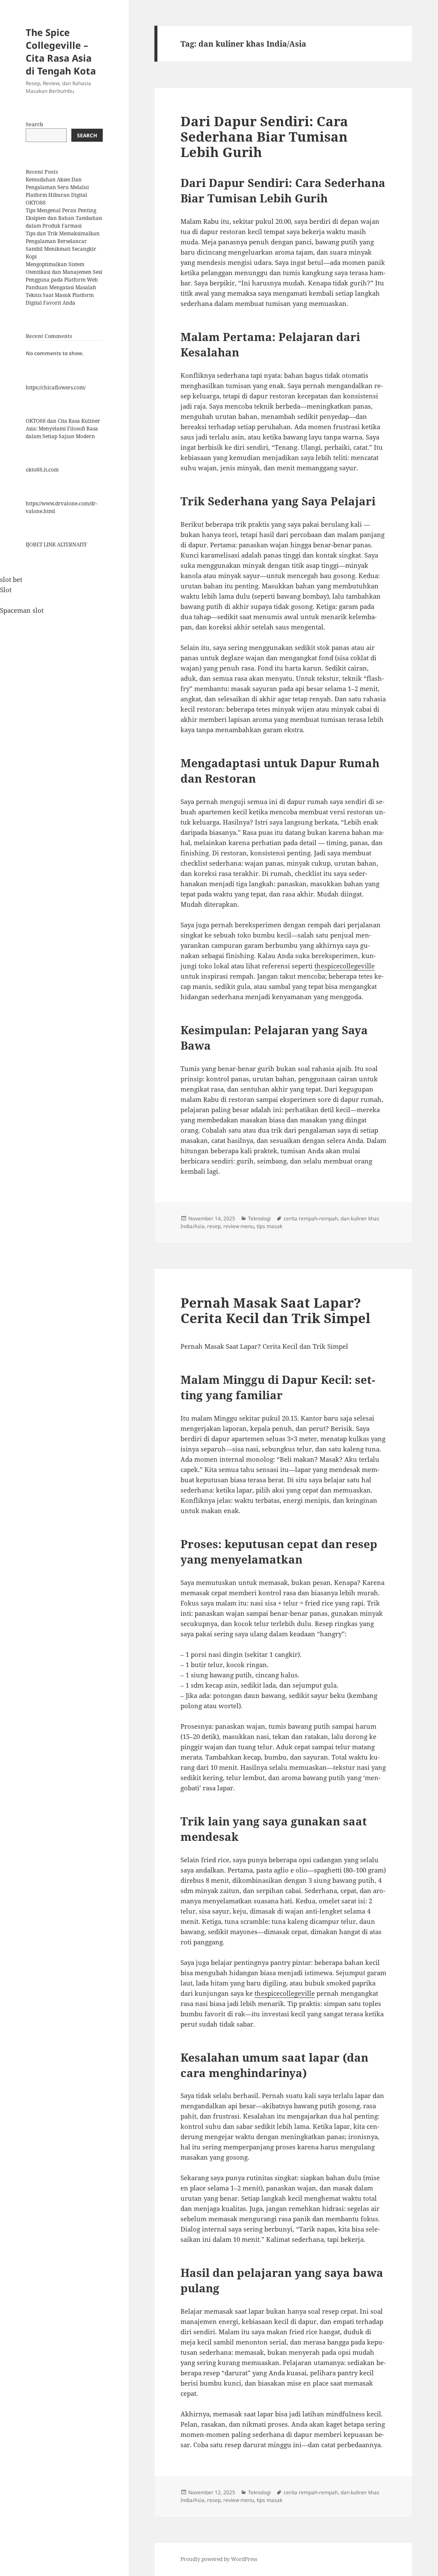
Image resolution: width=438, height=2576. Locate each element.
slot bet (11, 579)
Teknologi (259, 1218)
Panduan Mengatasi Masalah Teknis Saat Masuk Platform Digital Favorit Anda (61, 295)
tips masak (269, 1226)
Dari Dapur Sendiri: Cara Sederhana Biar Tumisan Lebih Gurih (264, 137)
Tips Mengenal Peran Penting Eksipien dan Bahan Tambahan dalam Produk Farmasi (64, 218)
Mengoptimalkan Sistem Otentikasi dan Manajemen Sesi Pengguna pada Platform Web (64, 272)
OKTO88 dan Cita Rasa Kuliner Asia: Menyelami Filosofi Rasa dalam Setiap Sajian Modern (63, 429)
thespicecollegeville (345, 966)
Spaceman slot (22, 610)
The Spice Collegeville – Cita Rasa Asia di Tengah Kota (61, 51)
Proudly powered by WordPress (219, 2559)
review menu (239, 1226)
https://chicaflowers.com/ (56, 387)
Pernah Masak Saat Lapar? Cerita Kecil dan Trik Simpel (275, 1310)
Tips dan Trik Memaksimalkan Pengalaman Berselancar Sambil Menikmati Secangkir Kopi (63, 245)
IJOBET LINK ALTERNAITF (56, 545)
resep (214, 1226)
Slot (6, 590)
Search (34, 124)
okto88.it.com (42, 470)
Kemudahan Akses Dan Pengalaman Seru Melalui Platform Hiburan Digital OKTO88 (57, 191)
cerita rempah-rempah (311, 1218)
